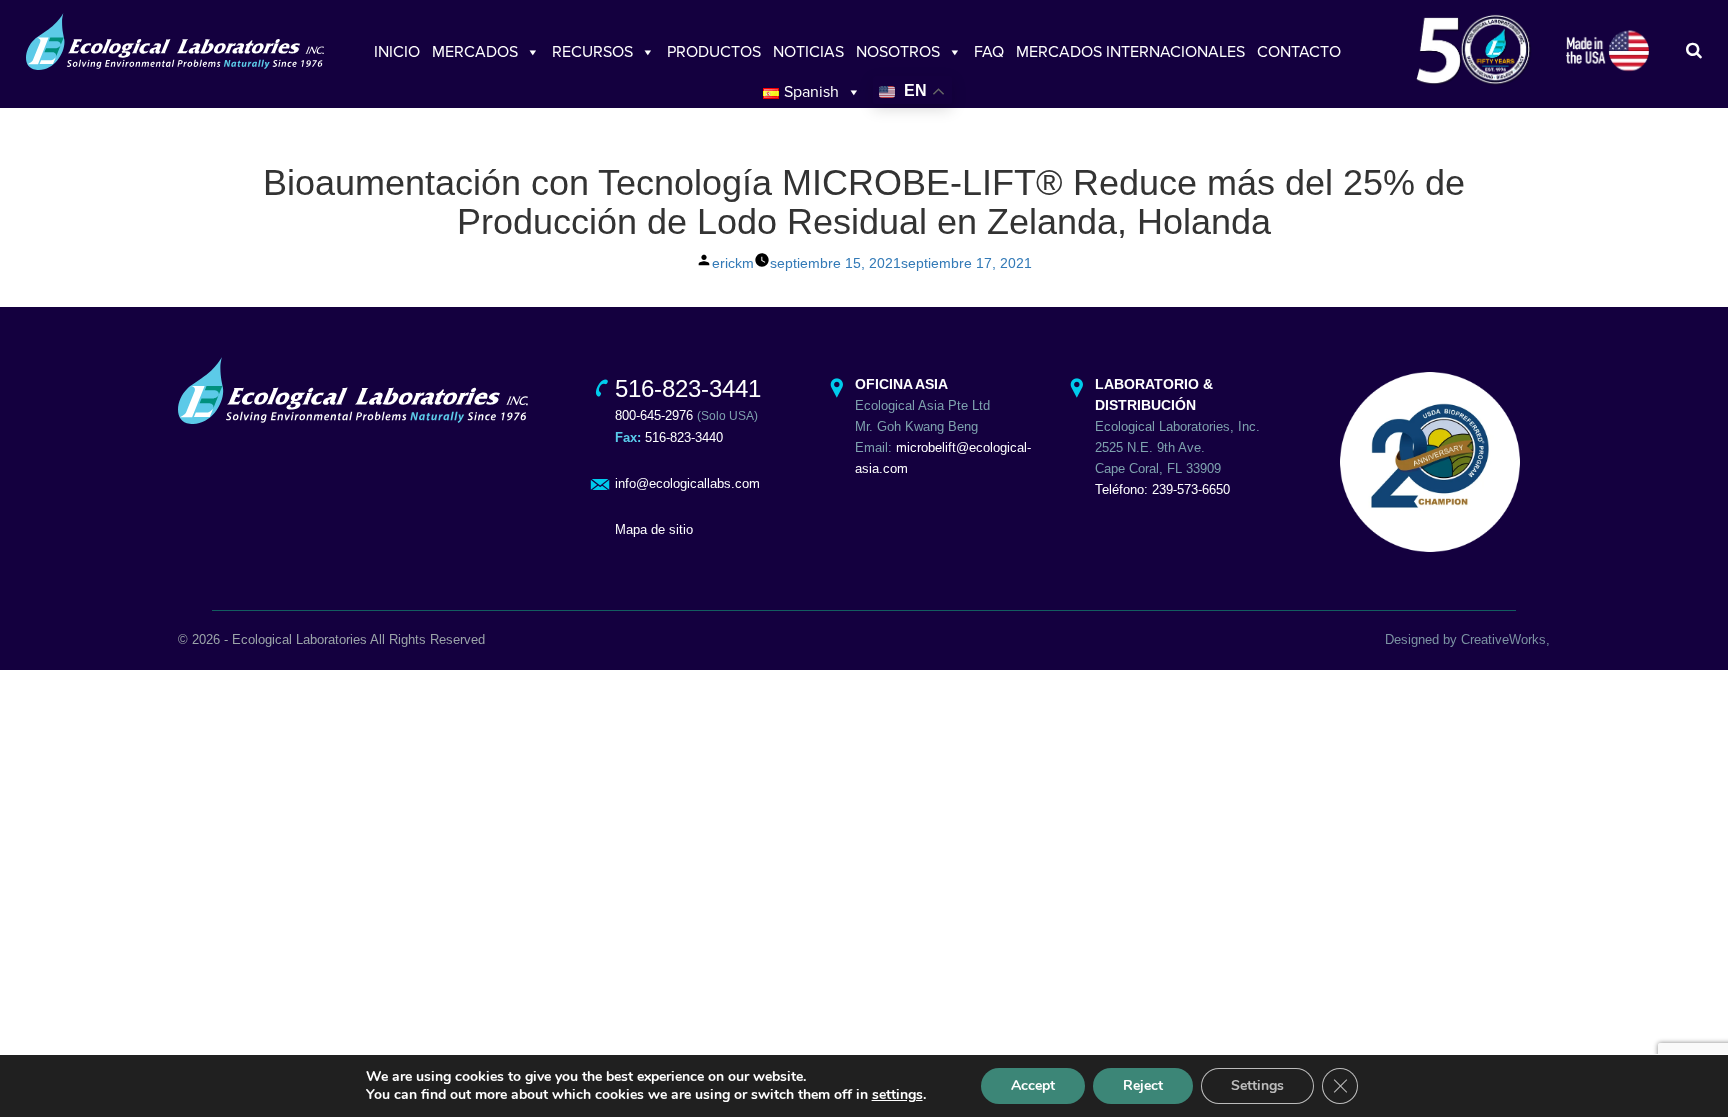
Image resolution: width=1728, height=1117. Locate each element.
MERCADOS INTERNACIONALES (1130, 52)
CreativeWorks (1503, 639)
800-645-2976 (654, 415)
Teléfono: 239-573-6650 (1162, 489)
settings (897, 1095)
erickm (733, 263)
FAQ (989, 52)
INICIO (397, 52)
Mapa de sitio (654, 529)
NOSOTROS (898, 52)
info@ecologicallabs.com (687, 483)
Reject (1143, 1085)
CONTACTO (1299, 52)
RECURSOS (592, 52)
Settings (1257, 1085)
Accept (1033, 1085)
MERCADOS (475, 52)
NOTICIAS (808, 52)
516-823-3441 (688, 388)
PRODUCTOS (714, 52)
